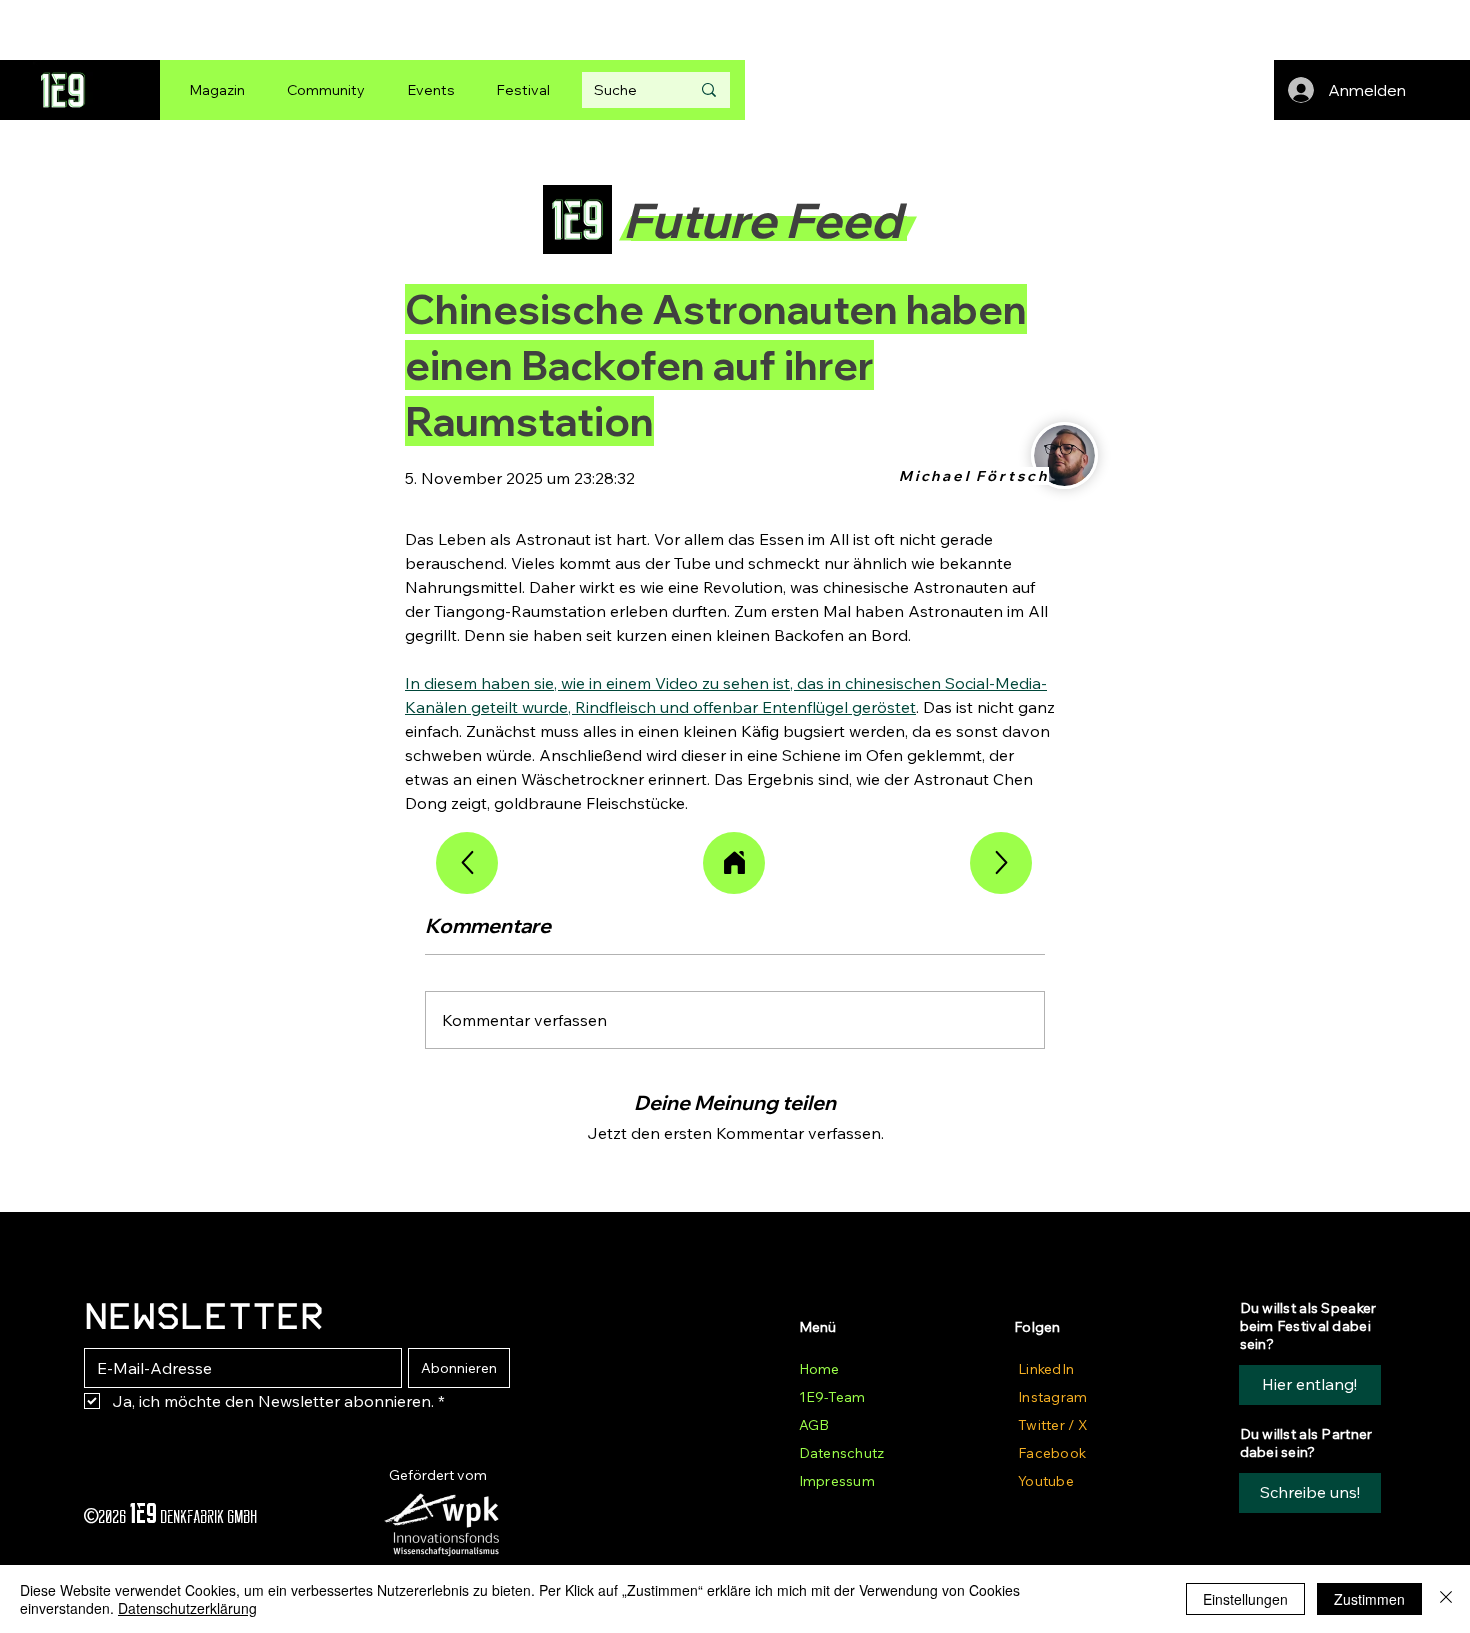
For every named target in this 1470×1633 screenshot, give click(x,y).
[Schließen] (1446, 1599)
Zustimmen (1369, 1599)
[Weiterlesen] (467, 863)
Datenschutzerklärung (187, 1608)
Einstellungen (1245, 1599)
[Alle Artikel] (734, 863)
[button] (1310, 1493)
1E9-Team (832, 1397)
